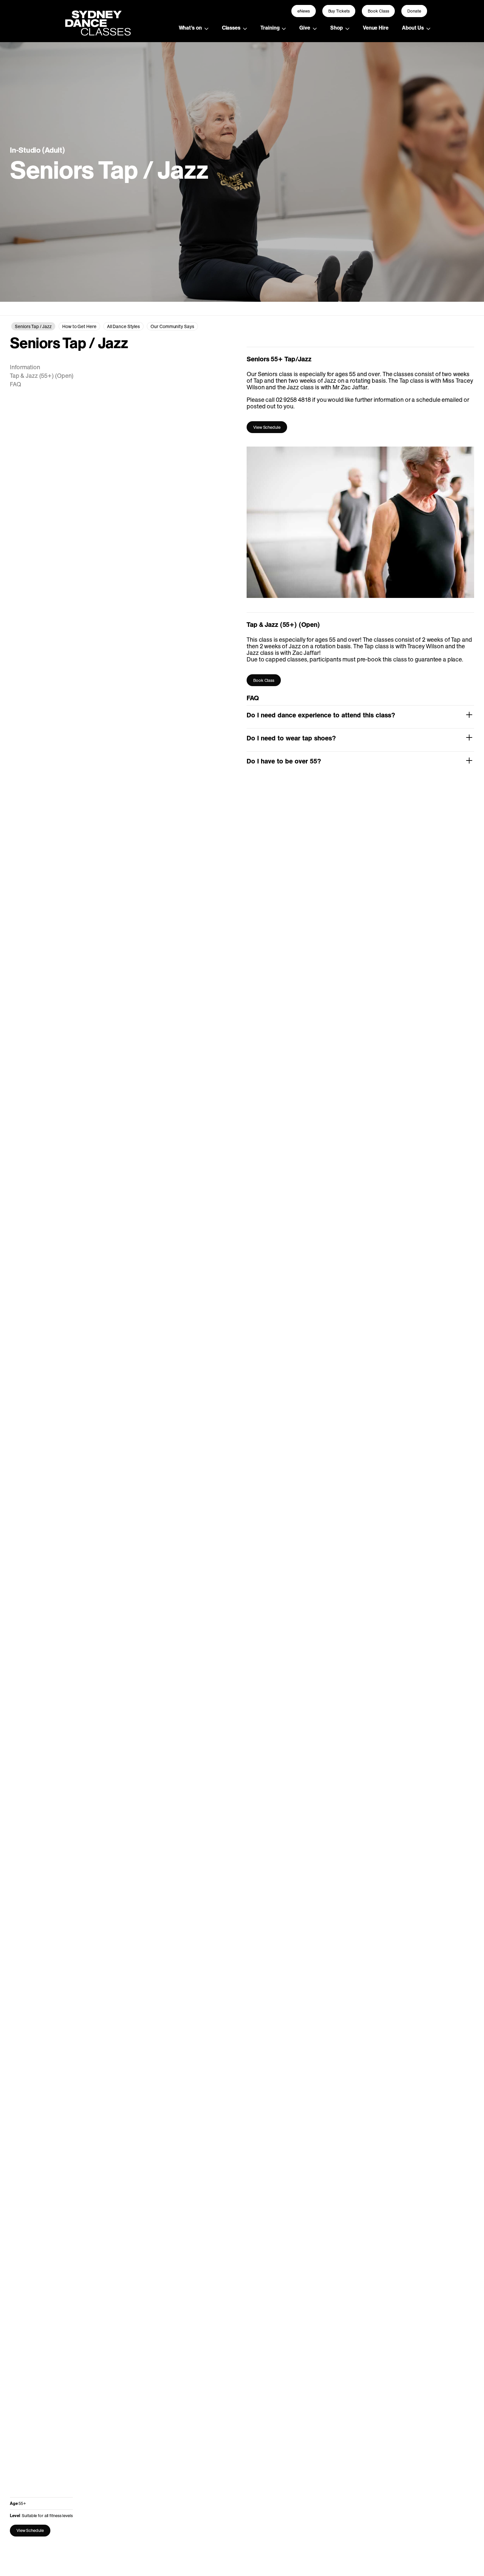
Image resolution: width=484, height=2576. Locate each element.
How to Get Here (79, 326)
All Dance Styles (123, 326)
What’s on (190, 28)
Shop (336, 28)
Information (25, 367)
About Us (413, 28)
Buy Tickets (339, 11)
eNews (304, 11)
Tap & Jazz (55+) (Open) (42, 376)
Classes (231, 28)
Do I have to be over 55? (284, 761)
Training (270, 28)
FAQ (15, 384)
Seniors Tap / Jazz (33, 326)
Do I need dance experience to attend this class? (321, 715)
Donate (414, 11)
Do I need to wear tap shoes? (291, 738)
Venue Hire (376, 28)
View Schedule (30, 2530)
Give (305, 28)
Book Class (378, 11)
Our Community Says (172, 326)
